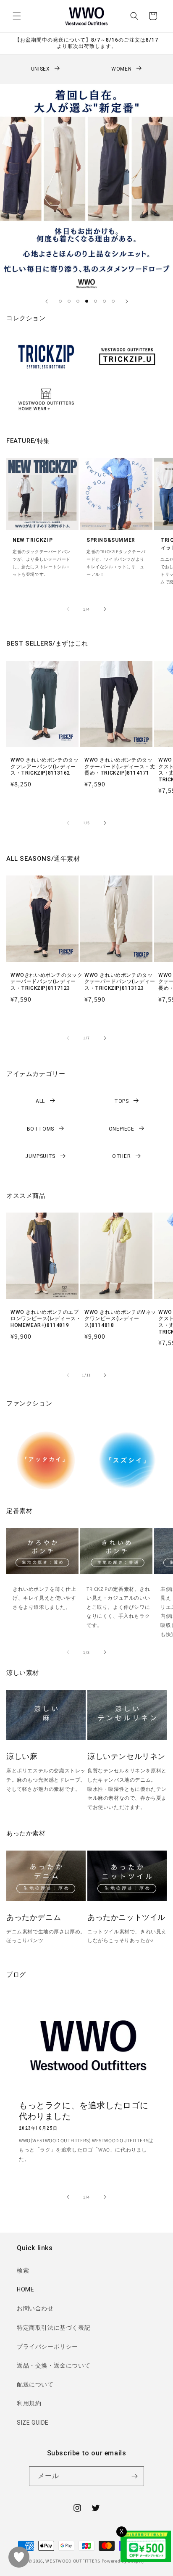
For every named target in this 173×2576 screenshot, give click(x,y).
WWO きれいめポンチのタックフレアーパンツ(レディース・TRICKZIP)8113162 (45, 766)
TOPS (121, 1101)
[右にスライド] (105, 609)
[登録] (134, 2476)
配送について (35, 2384)
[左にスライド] (68, 609)
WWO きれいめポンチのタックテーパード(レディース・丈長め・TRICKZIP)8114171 (120, 766)
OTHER (121, 1156)
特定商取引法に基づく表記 (54, 2328)
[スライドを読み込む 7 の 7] (113, 301)
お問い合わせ (35, 2308)
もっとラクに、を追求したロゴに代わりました (84, 2111)
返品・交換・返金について (54, 2365)
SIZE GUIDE (33, 2423)
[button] (17, 16)
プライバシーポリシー (47, 2347)
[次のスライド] (127, 301)
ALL (40, 1101)
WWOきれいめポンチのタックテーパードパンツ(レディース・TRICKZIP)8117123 (46, 982)
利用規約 (29, 2403)
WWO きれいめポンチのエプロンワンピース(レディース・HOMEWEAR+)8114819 (46, 1319)
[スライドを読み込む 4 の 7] (87, 301)
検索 (23, 2270)
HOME (25, 2289)
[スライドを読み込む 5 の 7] (96, 301)
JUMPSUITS (40, 1156)
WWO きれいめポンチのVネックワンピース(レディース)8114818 (120, 1319)
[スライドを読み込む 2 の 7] (69, 301)
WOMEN (121, 69)
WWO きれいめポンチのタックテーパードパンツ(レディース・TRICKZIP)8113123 (120, 982)
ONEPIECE (122, 1129)
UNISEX (41, 69)
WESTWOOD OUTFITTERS (73, 2561)
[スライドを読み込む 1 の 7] (60, 301)
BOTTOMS (41, 1129)
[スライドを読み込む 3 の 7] (78, 301)
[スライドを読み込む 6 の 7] (104, 301)
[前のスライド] (47, 301)
